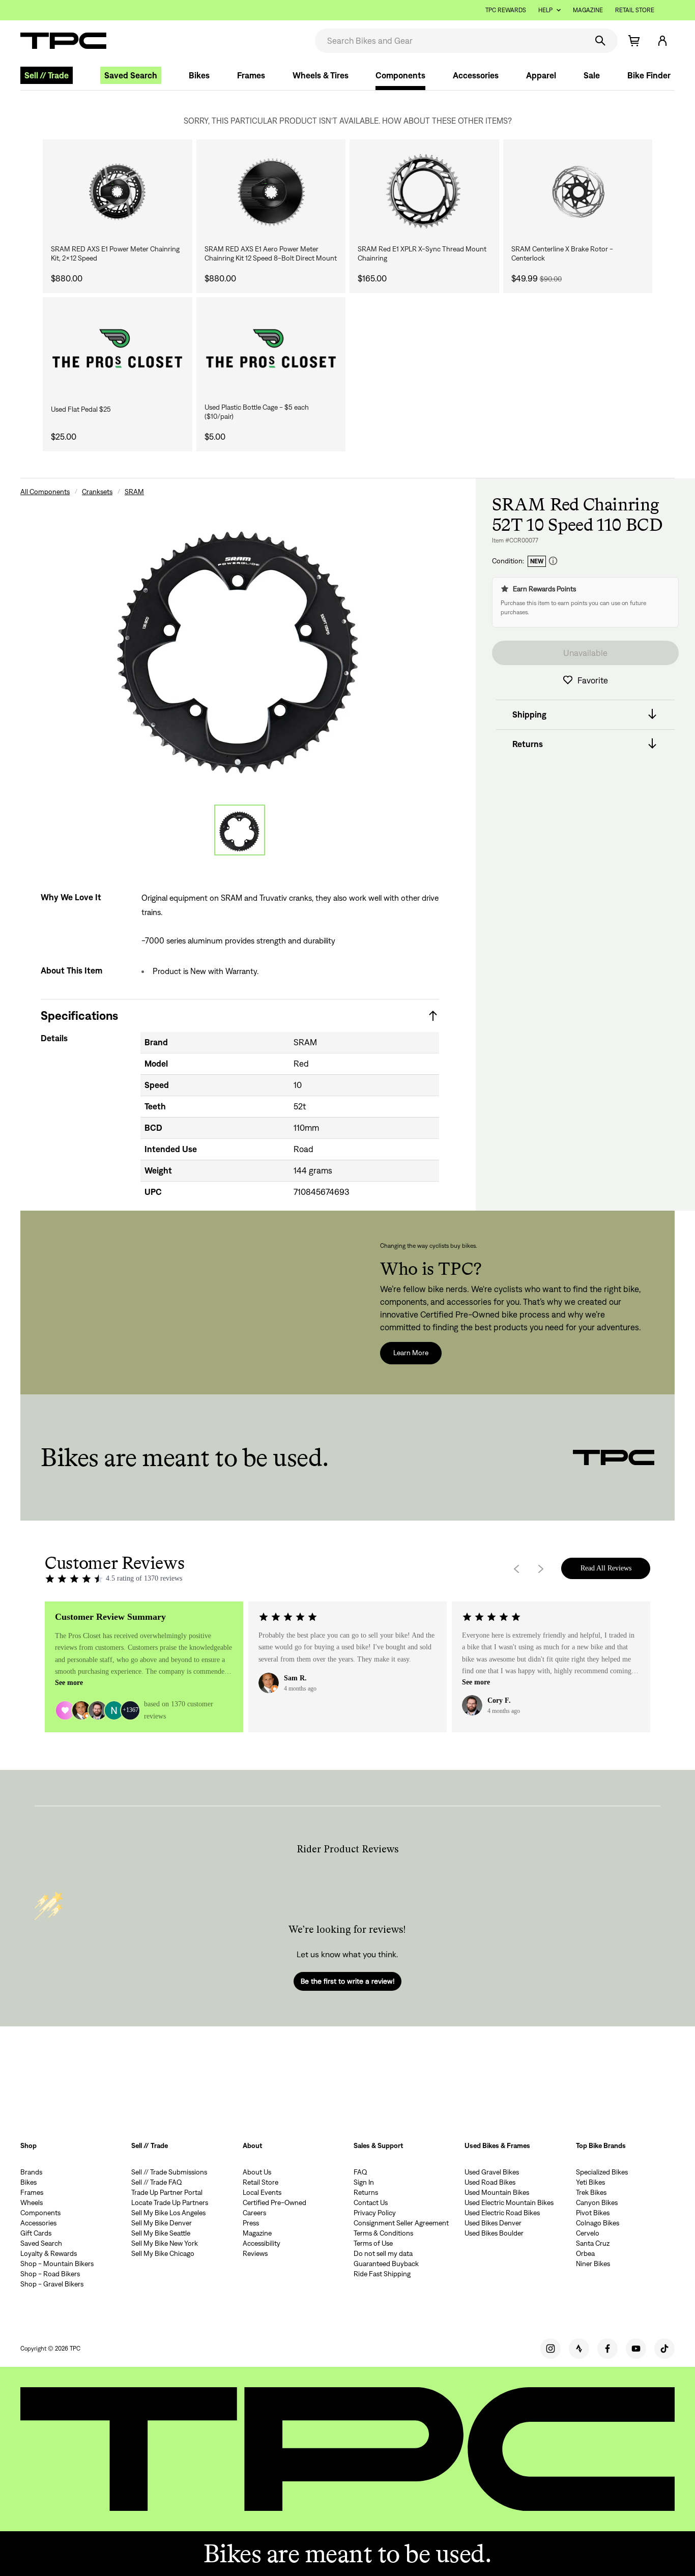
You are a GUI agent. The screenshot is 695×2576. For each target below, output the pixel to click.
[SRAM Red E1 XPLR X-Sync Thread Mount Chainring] (424, 192)
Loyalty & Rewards (49, 2253)
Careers (254, 2213)
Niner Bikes (593, 2264)
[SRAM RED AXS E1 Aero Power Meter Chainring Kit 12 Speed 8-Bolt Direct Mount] (271, 192)
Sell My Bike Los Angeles (168, 2213)
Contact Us (371, 2202)
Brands (31, 2172)
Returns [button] (528, 743)
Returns (366, 2192)
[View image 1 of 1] (240, 830)
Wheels (32, 2202)
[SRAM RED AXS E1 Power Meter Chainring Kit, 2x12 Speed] (118, 192)
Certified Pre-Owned (274, 2202)
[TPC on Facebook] (607, 2349)
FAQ (360, 2172)
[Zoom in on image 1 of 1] (240, 643)
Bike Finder (649, 75)
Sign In (364, 2182)
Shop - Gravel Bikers (52, 2284)
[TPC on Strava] (579, 2349)
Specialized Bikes (602, 2172)
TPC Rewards (506, 10)
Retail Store (635, 10)
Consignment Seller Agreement (401, 2223)
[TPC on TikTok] (664, 2349)
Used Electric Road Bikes (502, 2213)
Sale (592, 75)
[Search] (600, 41)
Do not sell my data (383, 2253)
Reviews (255, 2253)
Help (545, 10)
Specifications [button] (79, 1015)
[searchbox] (450, 41)
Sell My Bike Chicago (163, 2253)
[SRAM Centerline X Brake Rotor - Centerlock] (578, 192)
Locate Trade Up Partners (170, 2202)
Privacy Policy (375, 2213)
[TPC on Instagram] (551, 2349)
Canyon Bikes (597, 2202)
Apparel (541, 75)
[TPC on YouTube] (636, 2349)
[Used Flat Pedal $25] (118, 350)
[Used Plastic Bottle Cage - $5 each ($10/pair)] (271, 350)
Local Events (262, 2192)
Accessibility (262, 2243)
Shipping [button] (529, 714)
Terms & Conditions (383, 2233)
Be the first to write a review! (347, 1981)
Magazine (588, 10)
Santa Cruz (593, 2243)
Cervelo (588, 2233)
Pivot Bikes (593, 2213)
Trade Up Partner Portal (167, 2192)
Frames (251, 75)
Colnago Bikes (598, 2223)
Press (251, 2223)
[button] (662, 41)
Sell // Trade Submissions (169, 2172)
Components (400, 75)
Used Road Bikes (490, 2182)
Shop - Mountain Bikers (57, 2264)
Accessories (476, 75)
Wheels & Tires (321, 75)
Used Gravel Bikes (492, 2172)
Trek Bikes (591, 2192)
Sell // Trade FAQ (157, 2182)
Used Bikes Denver (493, 2223)
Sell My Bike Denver (162, 2223)
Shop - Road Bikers (50, 2274)
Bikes (199, 75)
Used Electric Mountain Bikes (509, 2202)
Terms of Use (373, 2243)
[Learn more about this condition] (553, 561)
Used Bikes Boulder (494, 2233)
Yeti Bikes (590, 2182)
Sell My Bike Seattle (161, 2233)
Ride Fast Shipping (382, 2274)
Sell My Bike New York (165, 2243)
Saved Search (131, 75)
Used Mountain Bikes (497, 2192)
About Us (257, 2172)
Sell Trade (47, 75)
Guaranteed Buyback (386, 2264)
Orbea (585, 2253)
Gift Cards (36, 2233)
